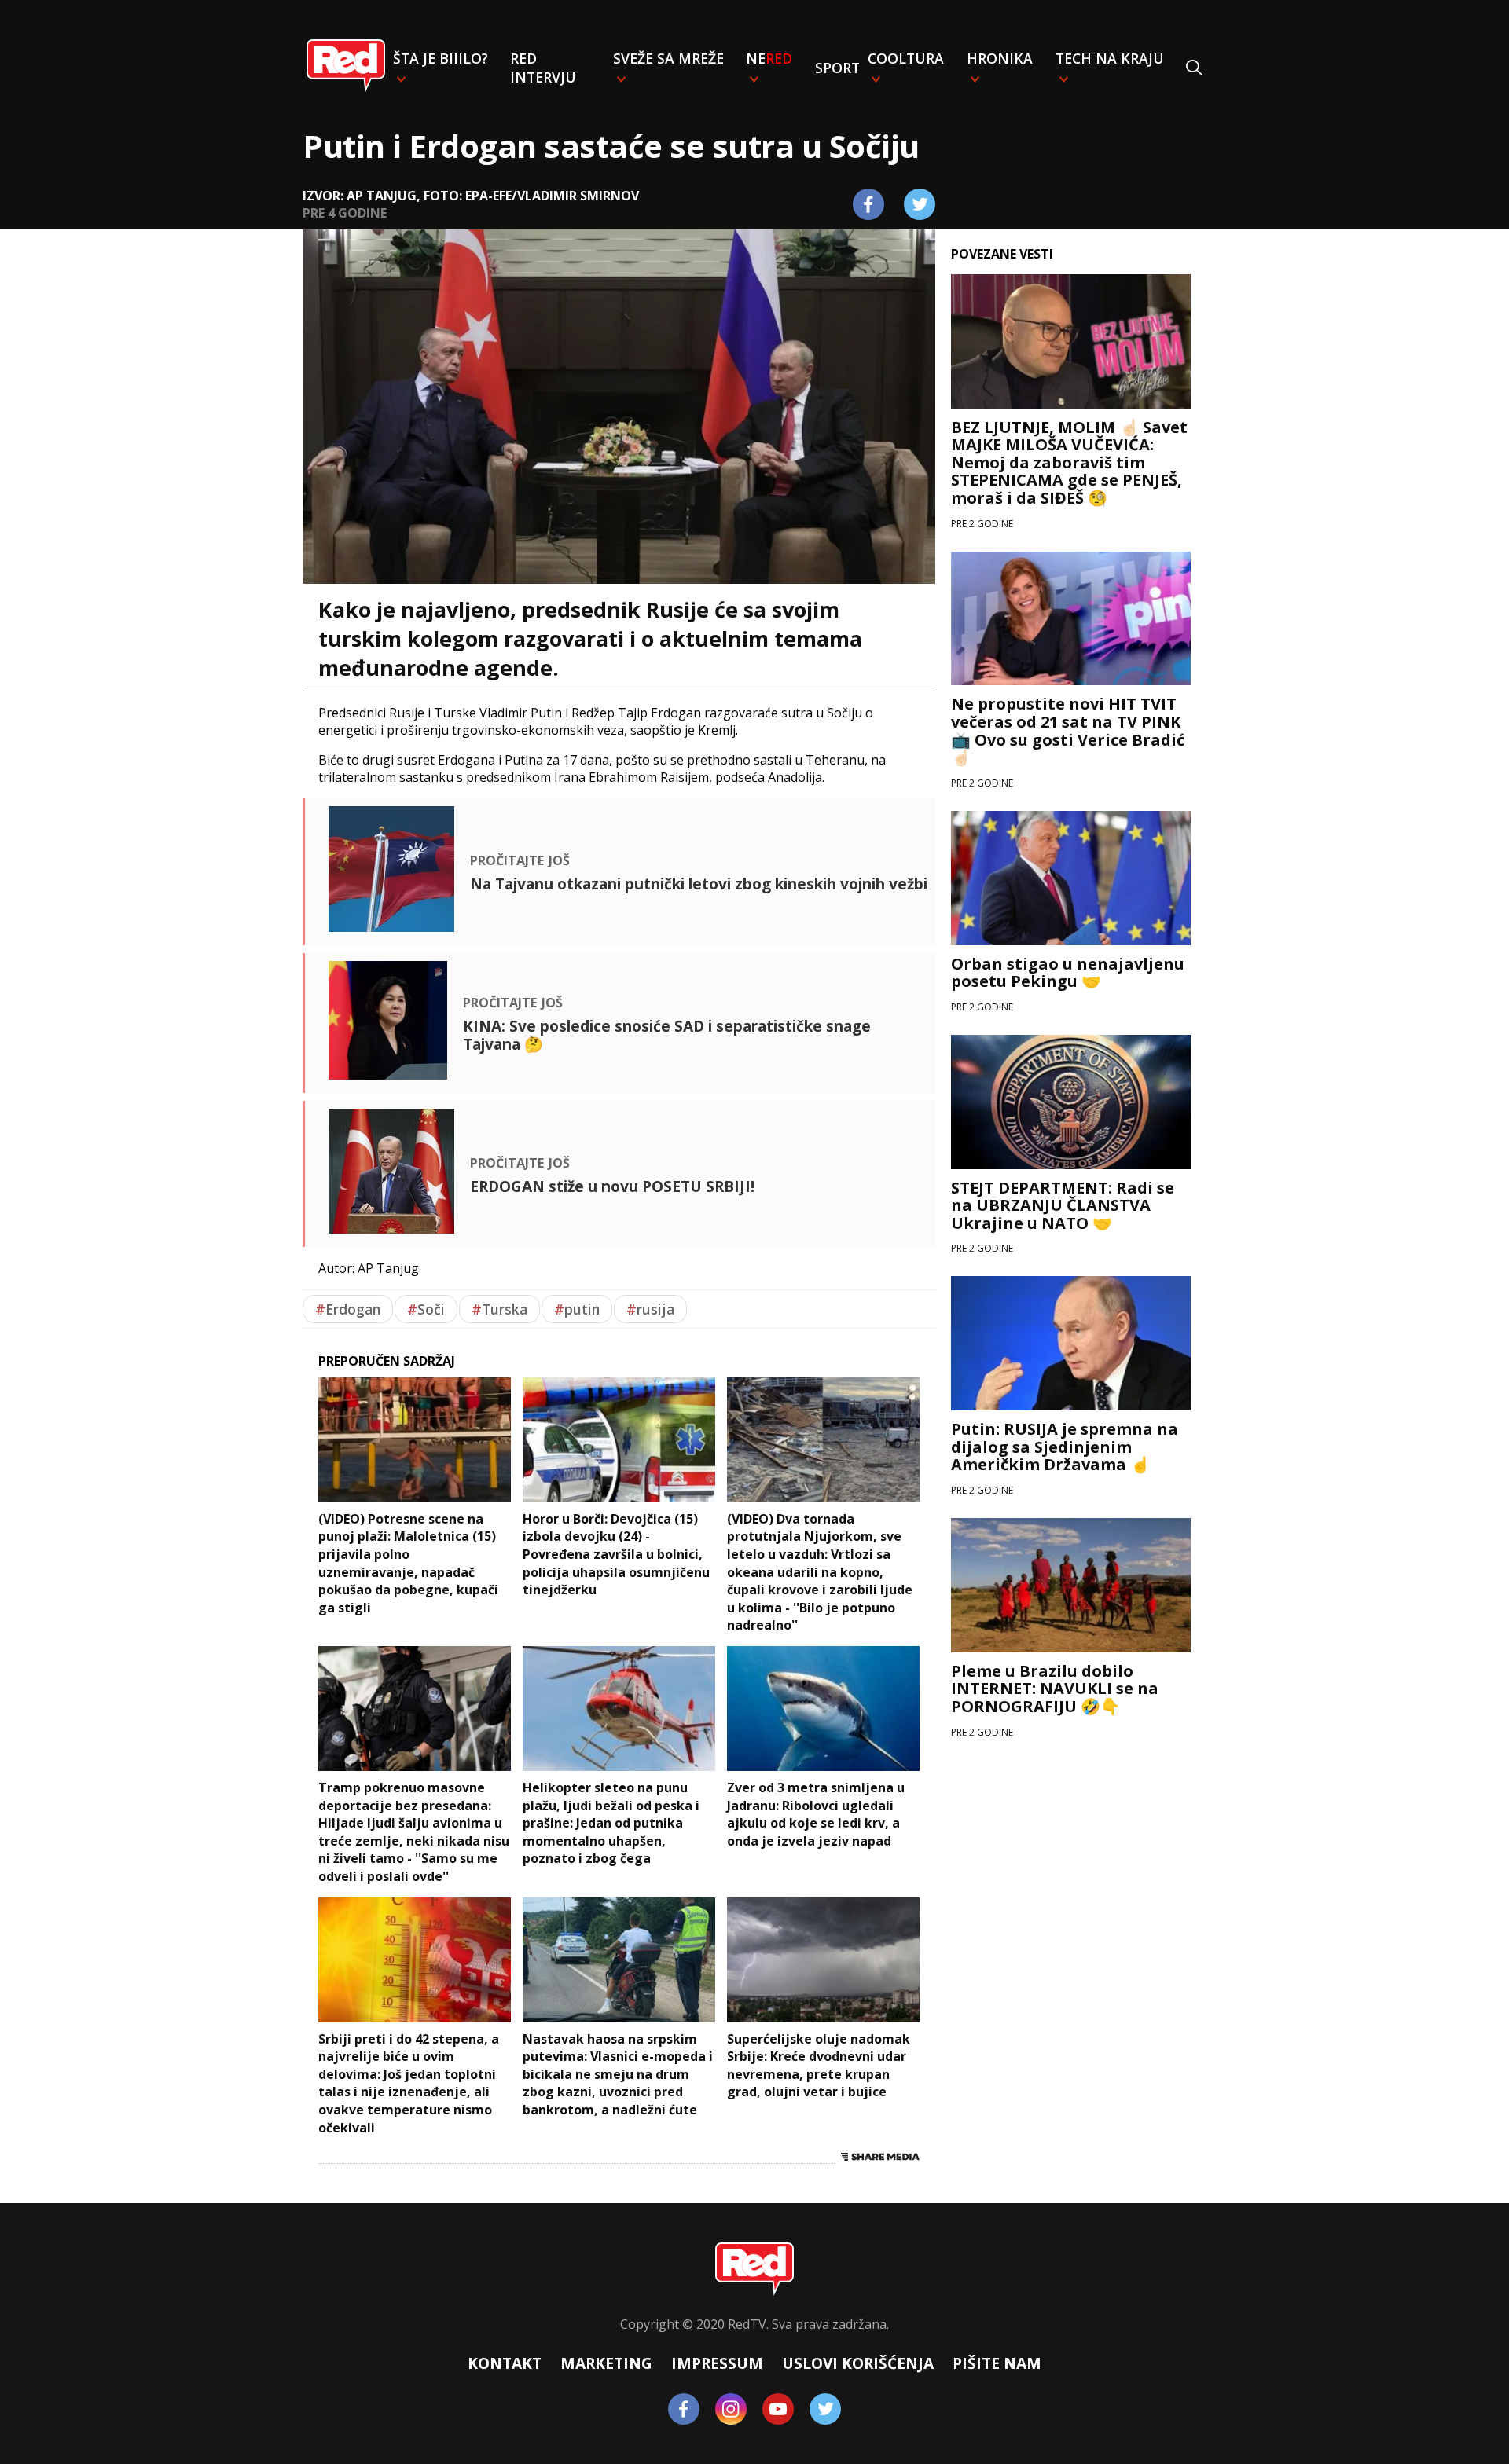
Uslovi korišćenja (858, 2363)
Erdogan (348, 1309)
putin (577, 1309)
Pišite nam (997, 2363)
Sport (837, 68)
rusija (650, 1309)
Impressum (717, 2363)
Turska (499, 1309)
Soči (426, 1309)
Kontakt (505, 2363)
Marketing (606, 2363)
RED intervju (543, 68)
